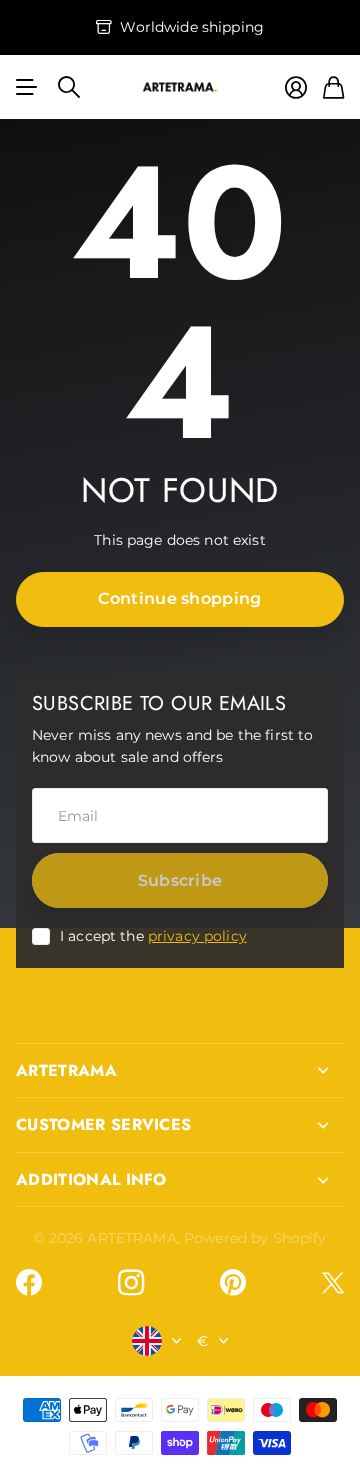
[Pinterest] (233, 1283)
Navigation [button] (27, 87)
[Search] (69, 87)
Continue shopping (179, 598)
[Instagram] (131, 1283)
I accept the (153, 936)
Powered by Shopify (255, 1238)
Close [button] (180, 1071)
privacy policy (197, 936)
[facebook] (29, 1283)
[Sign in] (296, 87)
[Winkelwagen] (333, 87)
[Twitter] (333, 1282)
